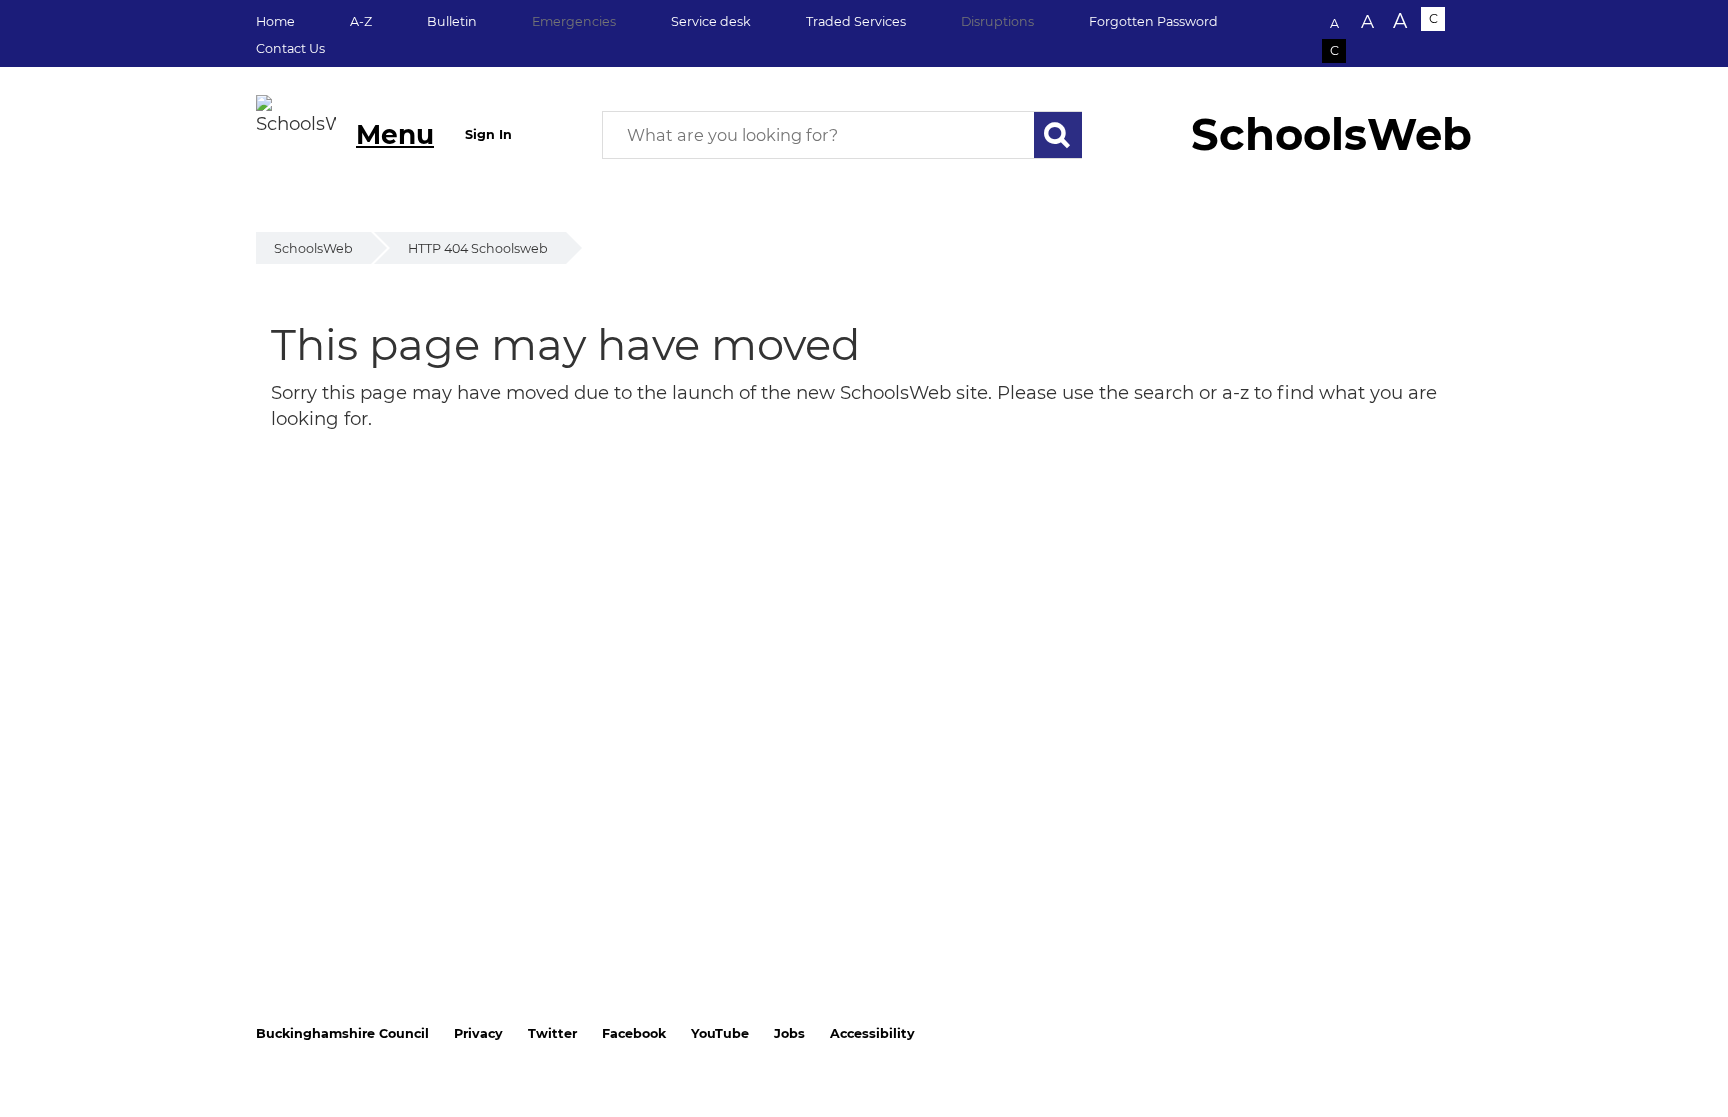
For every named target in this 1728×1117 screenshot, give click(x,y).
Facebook (634, 1033)
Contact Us (290, 48)
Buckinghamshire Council (342, 1033)
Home (275, 21)
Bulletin (452, 21)
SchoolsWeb (313, 248)
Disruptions (997, 21)
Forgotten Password (1153, 21)
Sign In (488, 134)
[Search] (1058, 135)
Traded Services (856, 21)
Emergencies (574, 21)
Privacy (478, 1033)
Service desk (711, 21)
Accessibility (872, 1033)
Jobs (789, 1033)
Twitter (552, 1033)
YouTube (720, 1033)
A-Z (361, 21)
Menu (395, 134)
